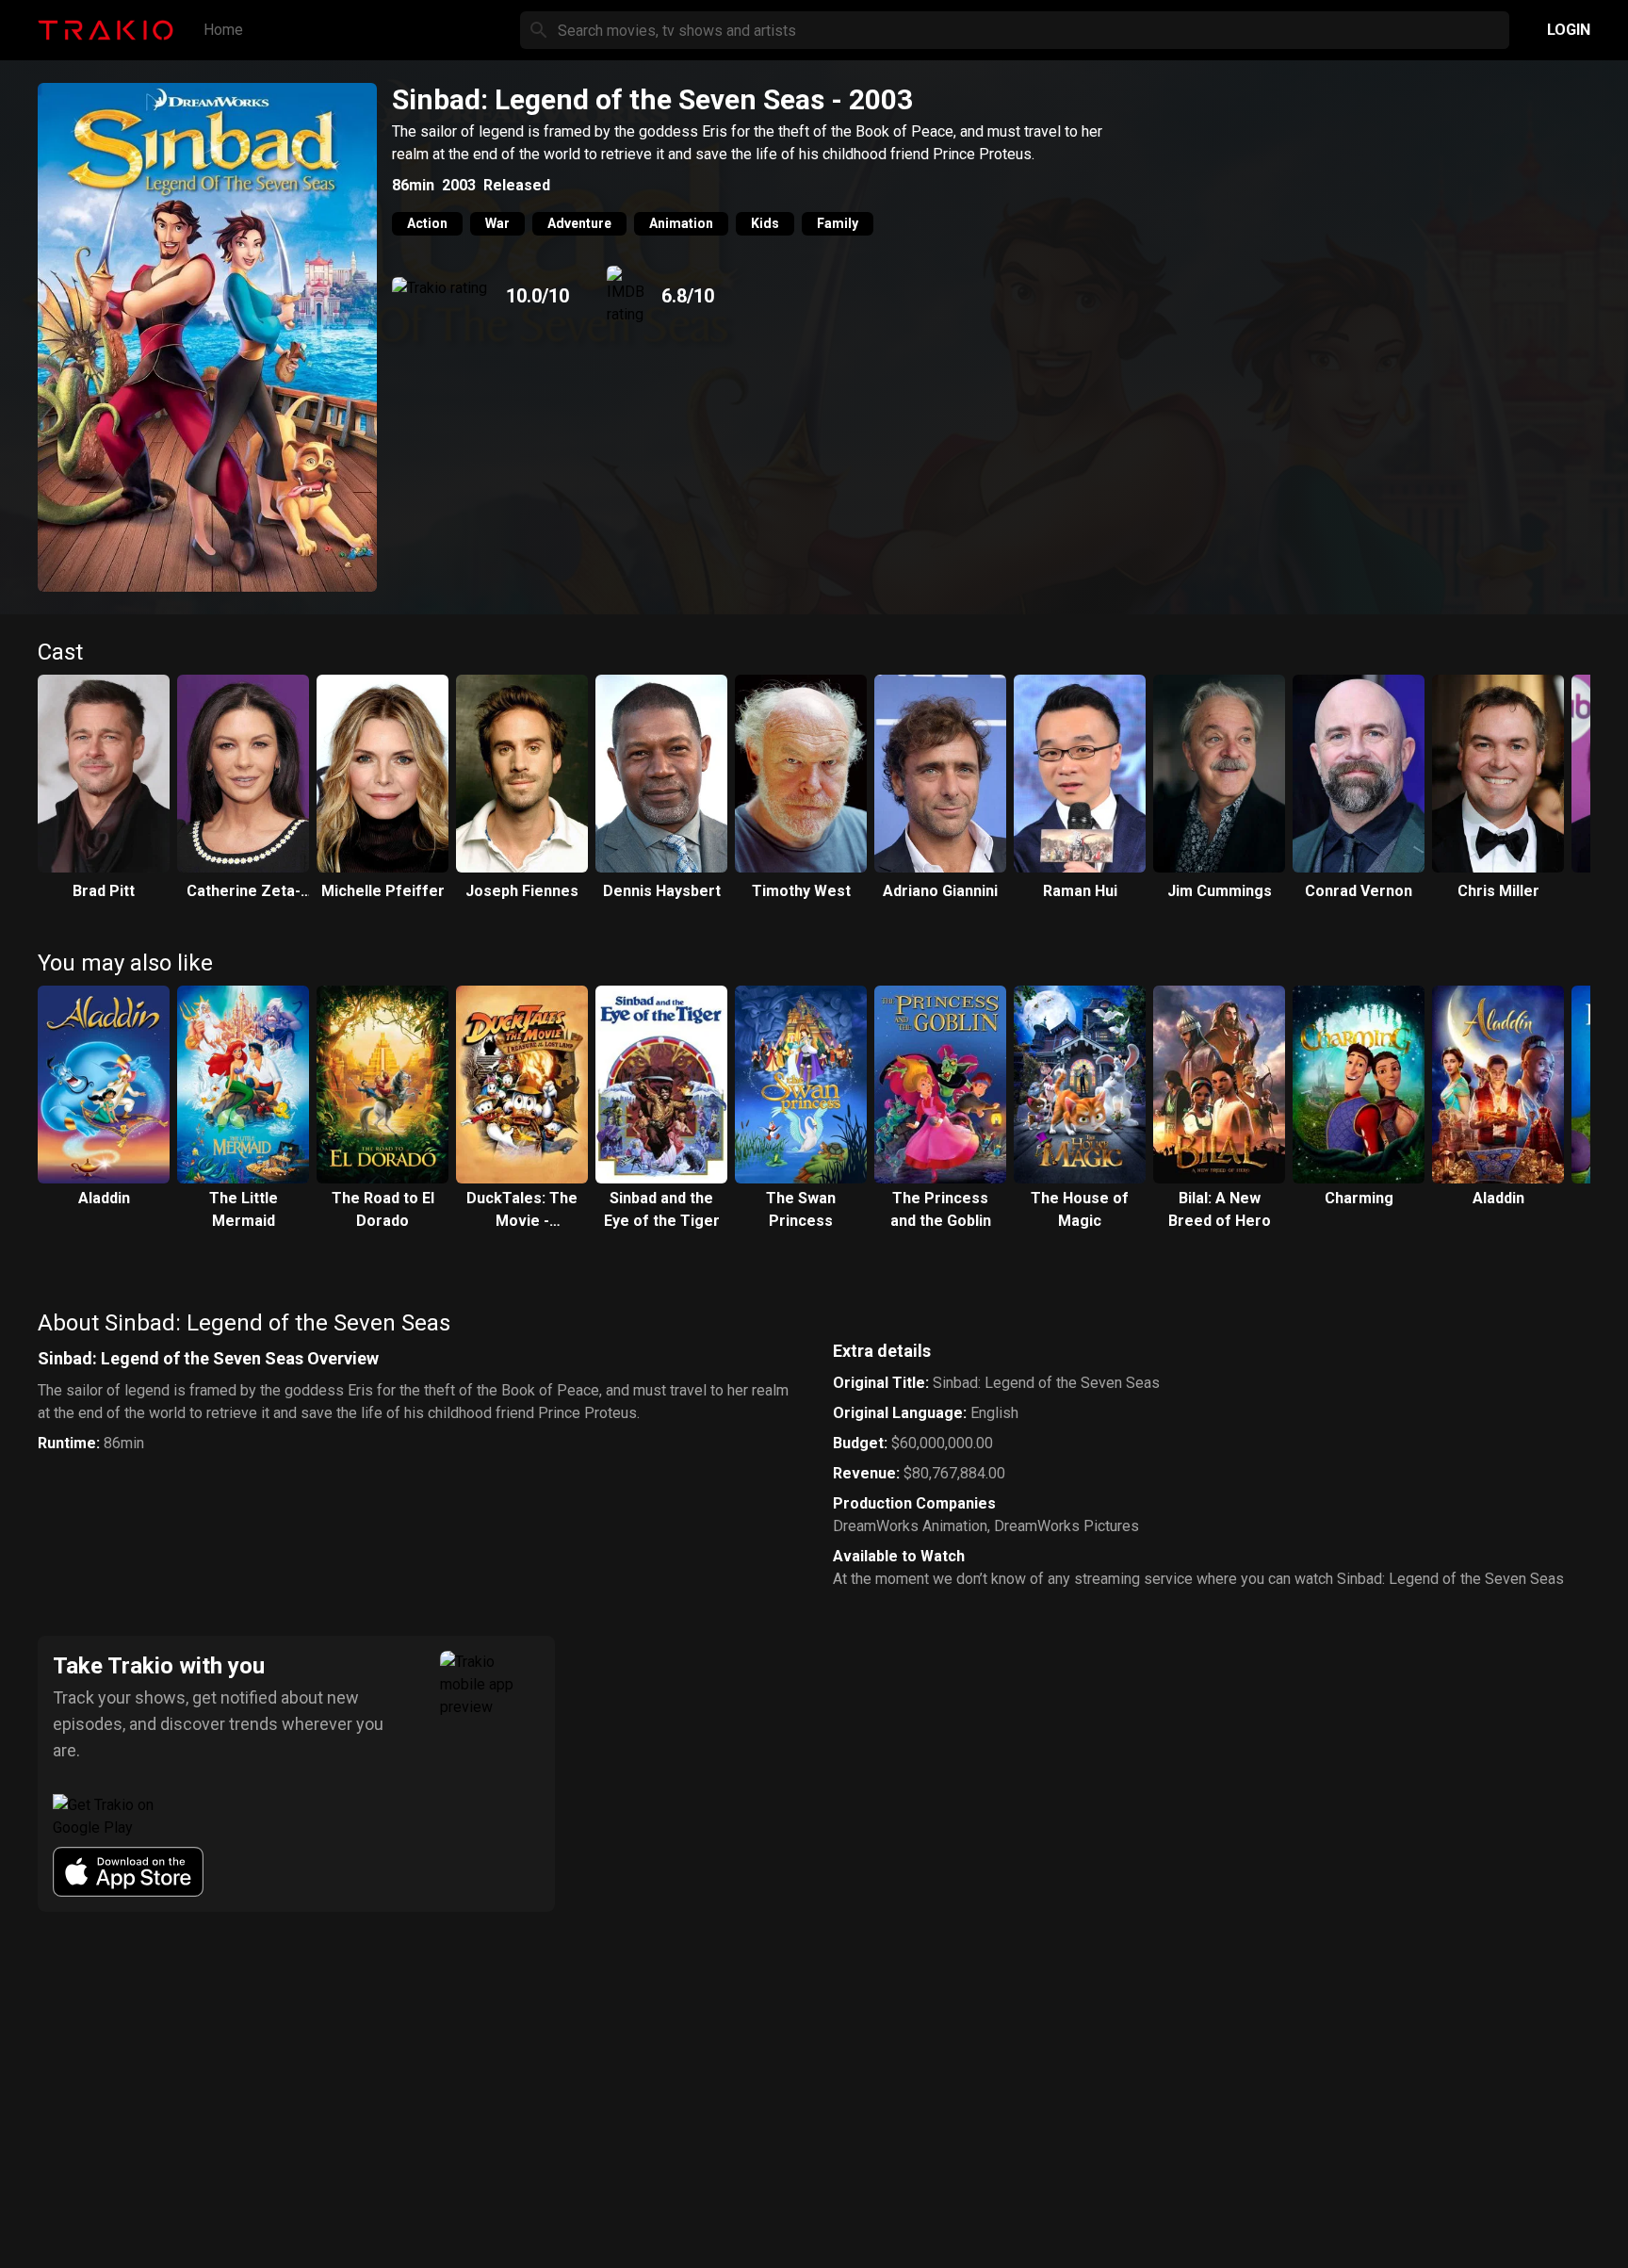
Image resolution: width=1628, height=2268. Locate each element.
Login (1569, 30)
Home (223, 30)
